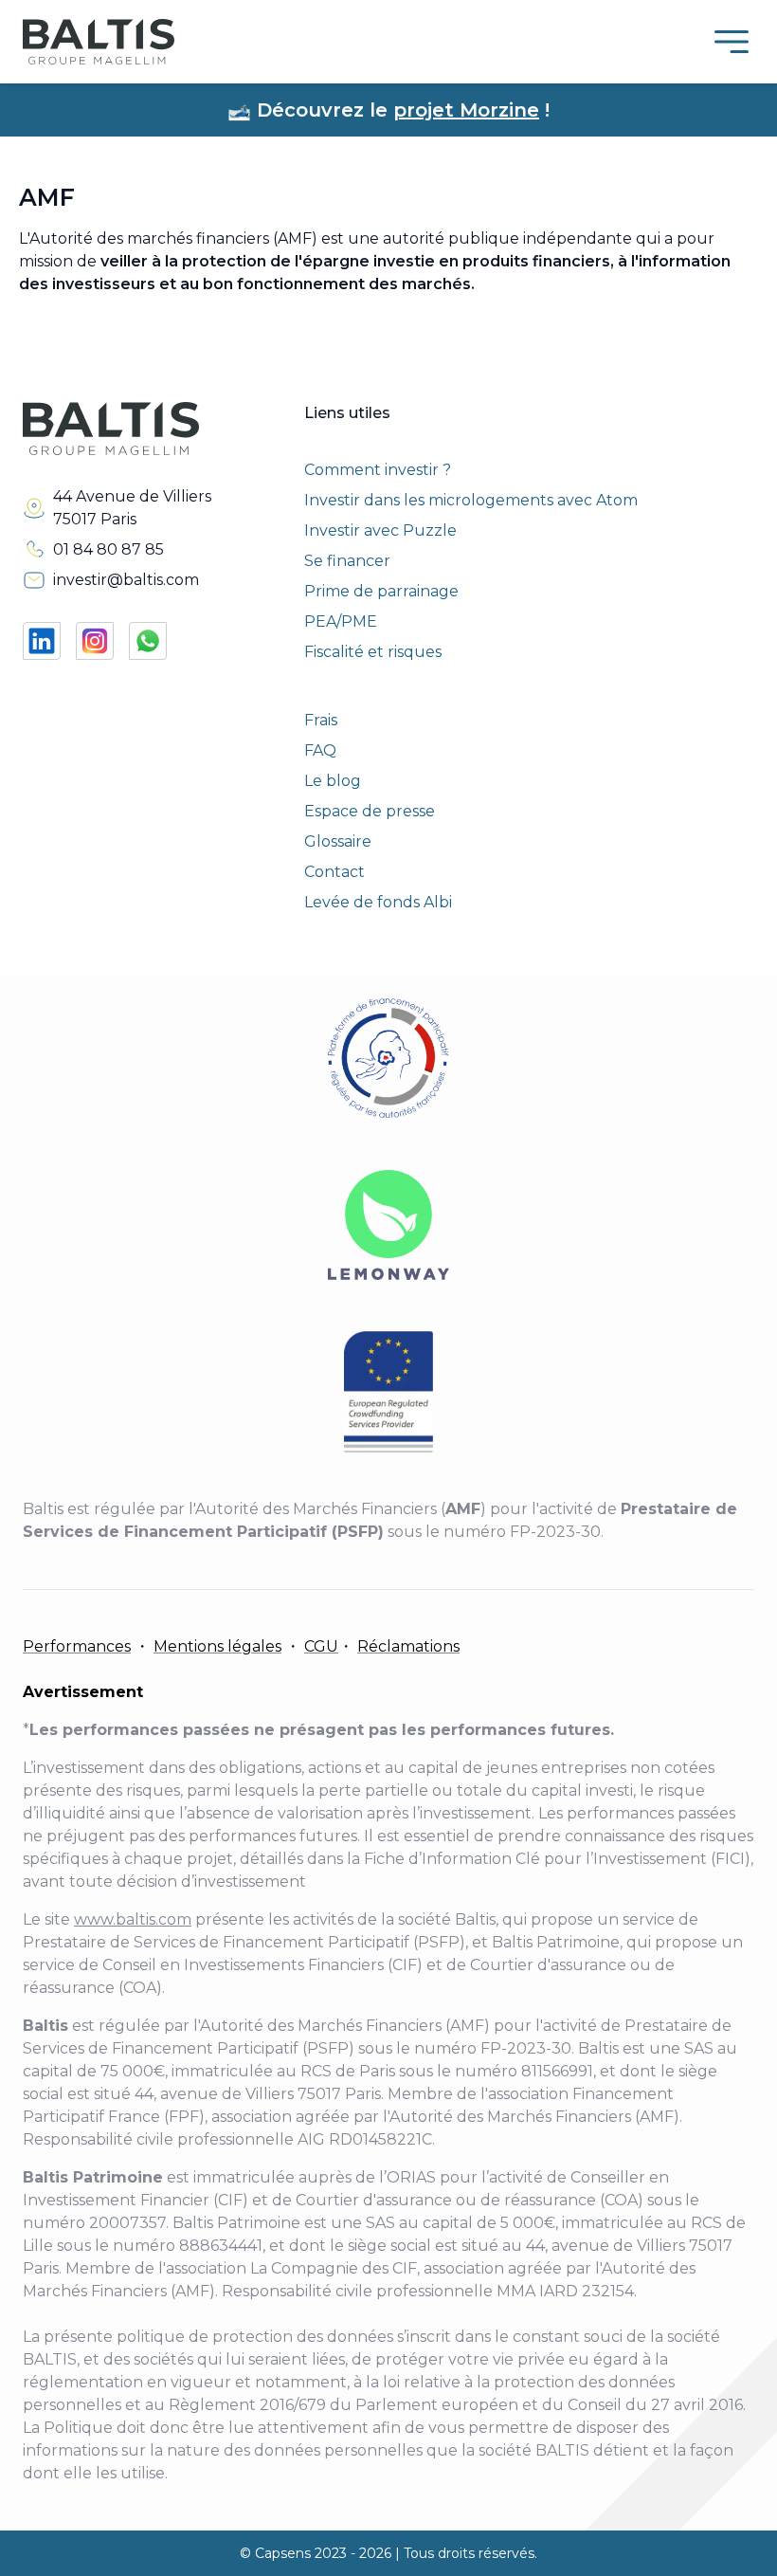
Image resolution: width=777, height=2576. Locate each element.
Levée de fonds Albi (378, 902)
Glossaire (338, 841)
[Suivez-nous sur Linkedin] (42, 641)
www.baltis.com (133, 1919)
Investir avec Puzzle (380, 530)
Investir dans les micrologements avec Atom (471, 500)
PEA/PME (341, 621)
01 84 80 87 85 (108, 549)
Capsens (283, 2553)
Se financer (347, 561)
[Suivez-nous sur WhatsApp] (148, 641)
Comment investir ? (378, 470)
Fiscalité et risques (373, 652)
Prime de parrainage (381, 591)
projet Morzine (466, 110)
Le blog (333, 781)
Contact (334, 872)
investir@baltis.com (126, 580)
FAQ (320, 750)
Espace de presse (370, 811)
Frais (321, 720)
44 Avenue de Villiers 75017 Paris (132, 508)
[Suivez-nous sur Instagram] (95, 641)
